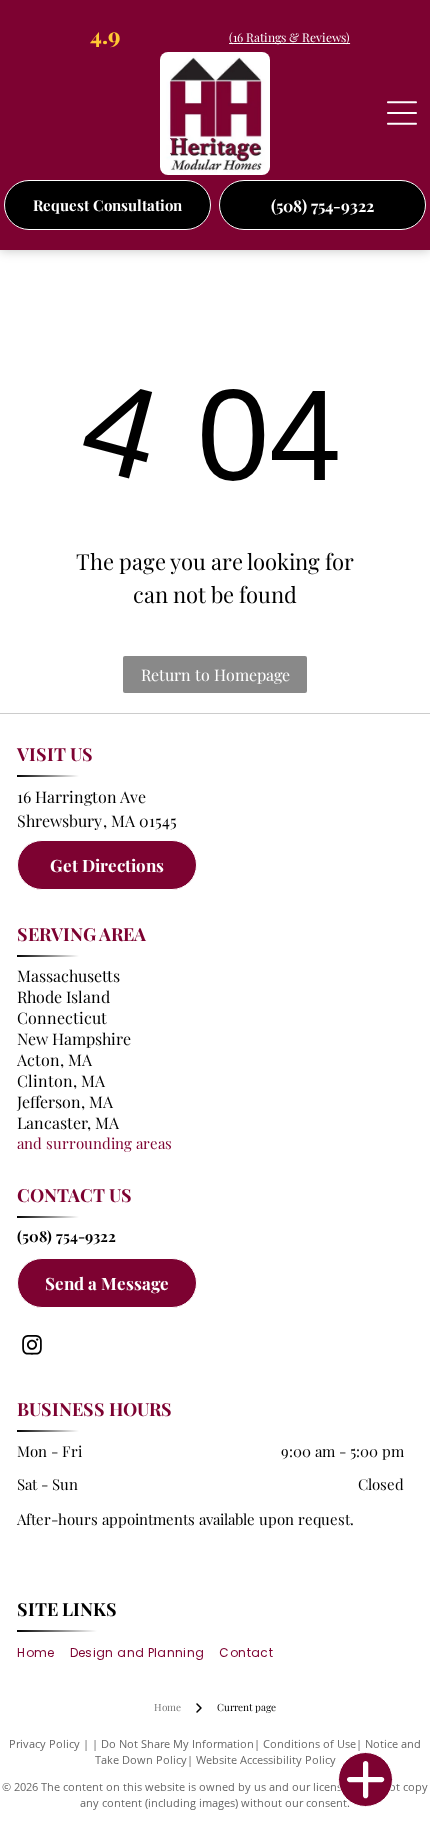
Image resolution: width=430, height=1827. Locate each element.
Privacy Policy (44, 1743)
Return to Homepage (215, 674)
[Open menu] (402, 113)
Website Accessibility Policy (266, 1759)
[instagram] (32, 1347)
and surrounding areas (94, 1143)
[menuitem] (43, 1653)
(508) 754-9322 (66, 1236)
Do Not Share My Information (177, 1743)
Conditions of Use (309, 1743)
